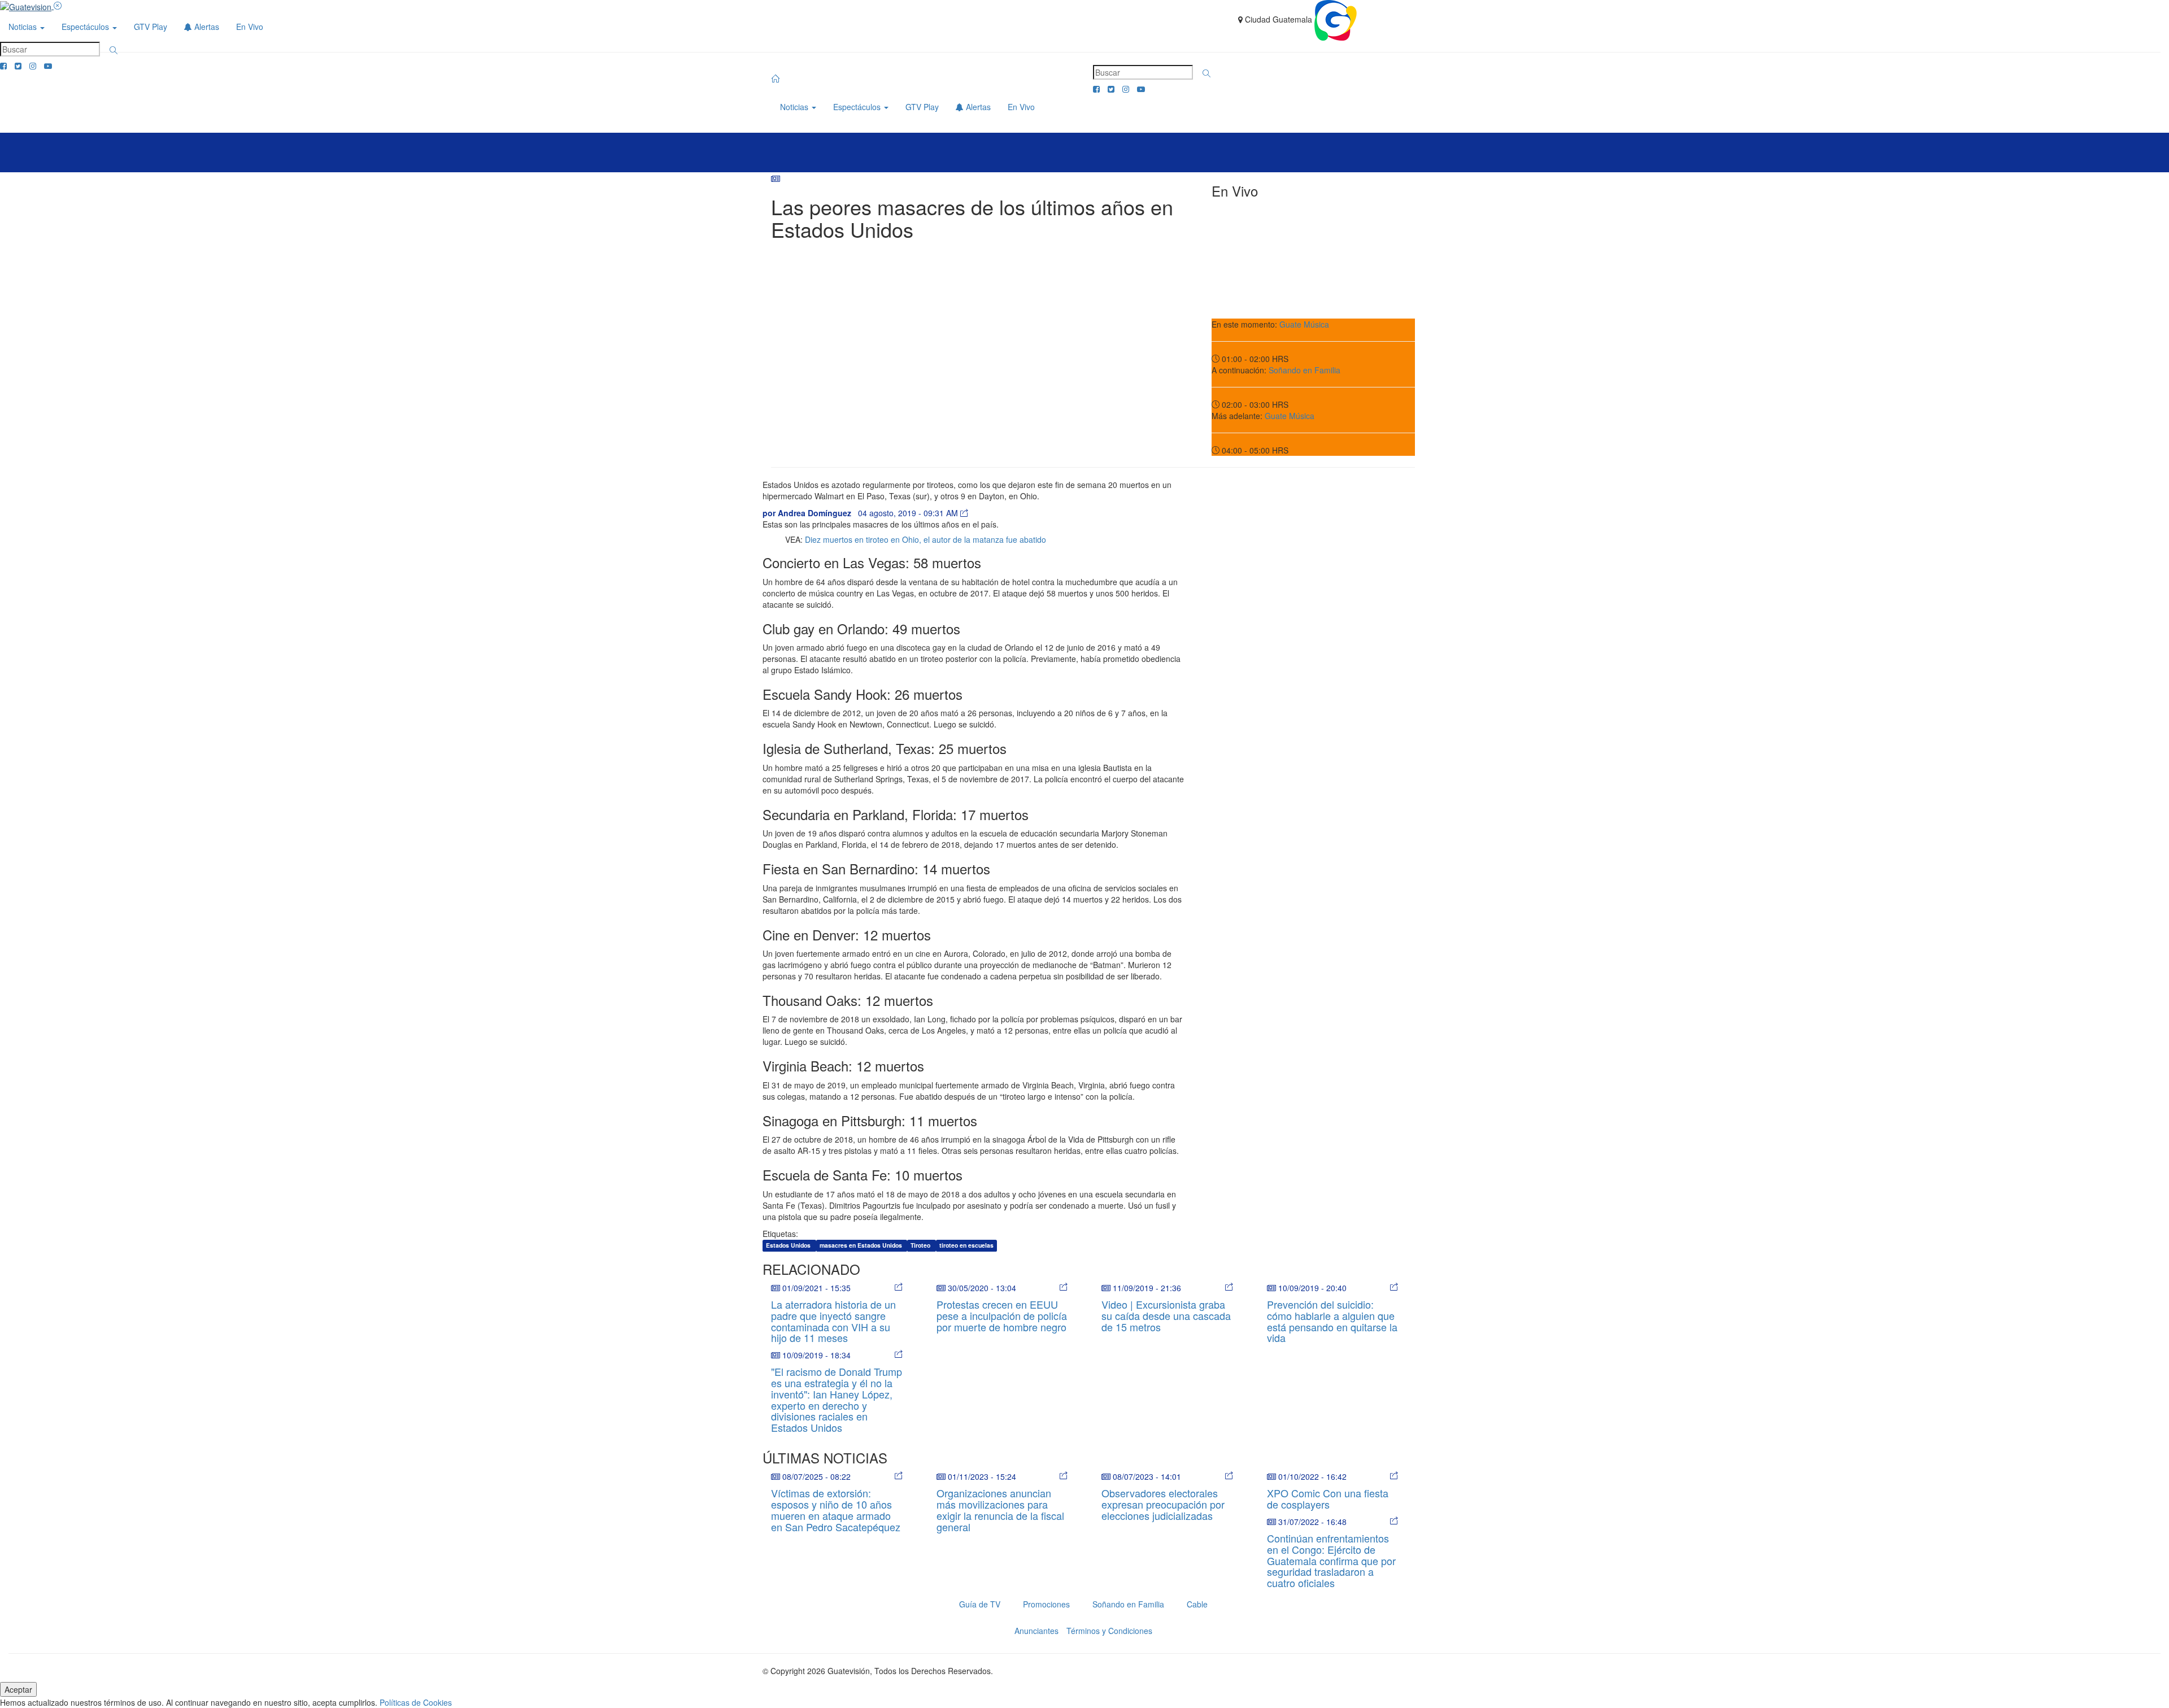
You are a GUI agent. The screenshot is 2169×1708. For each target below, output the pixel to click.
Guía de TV (980, 1604)
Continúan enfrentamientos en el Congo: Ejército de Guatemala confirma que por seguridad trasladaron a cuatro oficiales (1331, 1560)
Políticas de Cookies (416, 1702)
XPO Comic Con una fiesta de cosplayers (1328, 1498)
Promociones (1046, 1604)
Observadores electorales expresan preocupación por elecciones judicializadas (1163, 1504)
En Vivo (250, 27)
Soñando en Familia (1305, 370)
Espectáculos (86, 27)
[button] (114, 50)
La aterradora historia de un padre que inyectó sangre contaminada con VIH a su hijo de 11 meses (833, 1321)
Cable (1197, 1604)
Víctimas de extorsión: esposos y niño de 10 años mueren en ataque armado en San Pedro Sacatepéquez (836, 1509)
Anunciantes (1036, 1631)
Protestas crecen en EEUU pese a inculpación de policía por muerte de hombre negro (1002, 1315)
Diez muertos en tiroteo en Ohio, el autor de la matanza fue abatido (925, 539)
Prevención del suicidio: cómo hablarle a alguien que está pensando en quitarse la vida (1332, 1321)
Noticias (24, 27)
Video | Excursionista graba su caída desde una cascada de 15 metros (1166, 1315)
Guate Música (1304, 324)
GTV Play (151, 27)
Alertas (206, 27)
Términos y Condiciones (1109, 1631)
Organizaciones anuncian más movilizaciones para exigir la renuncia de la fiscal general (1000, 1509)
